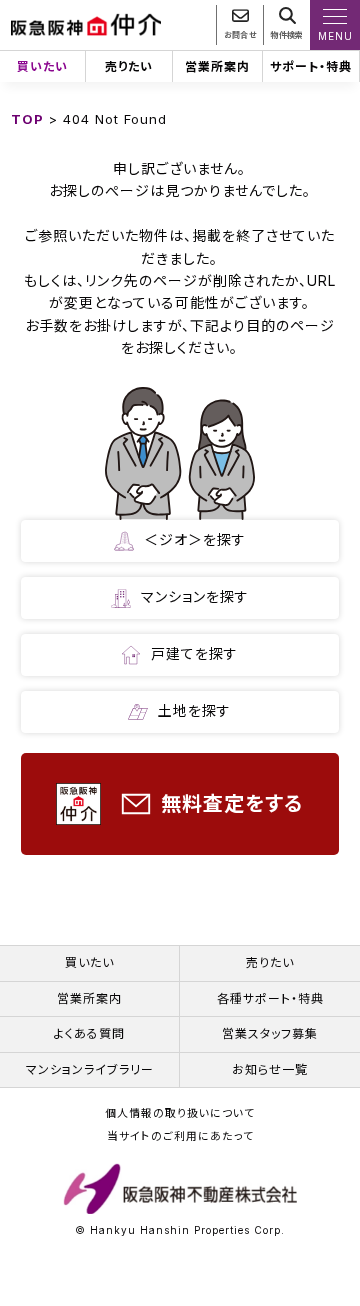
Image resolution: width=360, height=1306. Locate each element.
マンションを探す (195, 596)
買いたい (42, 66)
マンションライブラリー (90, 1069)
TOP (27, 119)
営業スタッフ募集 (270, 1033)
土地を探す (194, 710)
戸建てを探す (194, 653)
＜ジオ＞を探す (195, 539)
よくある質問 (89, 1033)
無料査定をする (232, 804)
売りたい (129, 66)
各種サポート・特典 (270, 998)
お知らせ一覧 (270, 1069)
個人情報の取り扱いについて (180, 1114)
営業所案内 (217, 66)
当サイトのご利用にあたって (180, 1137)
